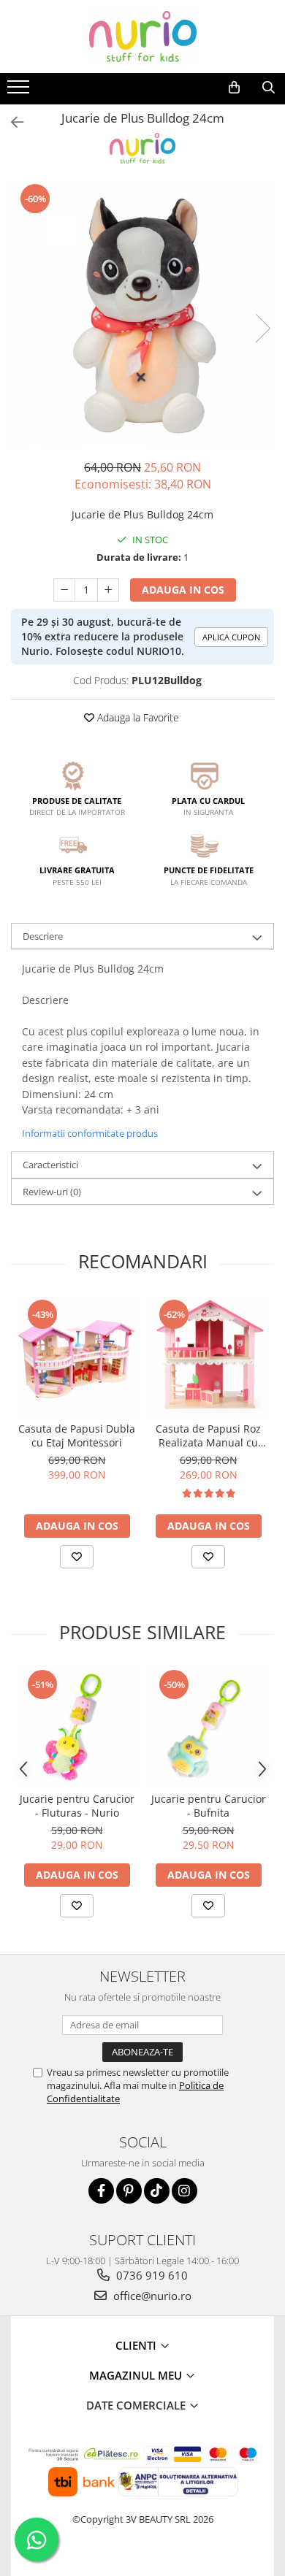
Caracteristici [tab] (50, 1165)
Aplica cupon (231, 637)
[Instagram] (185, 2191)
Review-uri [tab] (52, 1192)
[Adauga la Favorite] (77, 1557)
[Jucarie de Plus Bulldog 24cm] (142, 313)
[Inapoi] (11, 122)
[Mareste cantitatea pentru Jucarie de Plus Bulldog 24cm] (108, 590)
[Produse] (20, 91)
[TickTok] (157, 2191)
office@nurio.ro (151, 2296)
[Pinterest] (129, 2191)
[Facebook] (101, 2191)
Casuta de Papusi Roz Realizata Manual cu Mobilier (208, 1435)
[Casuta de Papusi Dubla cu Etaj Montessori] (77, 1356)
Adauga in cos (183, 590)
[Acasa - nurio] (142, 37)
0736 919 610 (151, 2275)
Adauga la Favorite (137, 717)
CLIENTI (137, 2345)
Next (262, 328)
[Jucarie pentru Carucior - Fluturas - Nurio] (77, 1726)
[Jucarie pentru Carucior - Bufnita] (208, 1726)
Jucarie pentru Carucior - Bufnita (209, 1806)
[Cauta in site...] (269, 88)
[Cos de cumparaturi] (234, 88)
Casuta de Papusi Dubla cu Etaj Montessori (77, 1435)
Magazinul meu (137, 2375)
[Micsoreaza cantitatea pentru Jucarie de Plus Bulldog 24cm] (64, 590)
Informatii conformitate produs (90, 1133)
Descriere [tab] (43, 936)
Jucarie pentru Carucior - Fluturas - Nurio (77, 1806)
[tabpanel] (142, 313)
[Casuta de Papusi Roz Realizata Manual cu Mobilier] (208, 1356)
